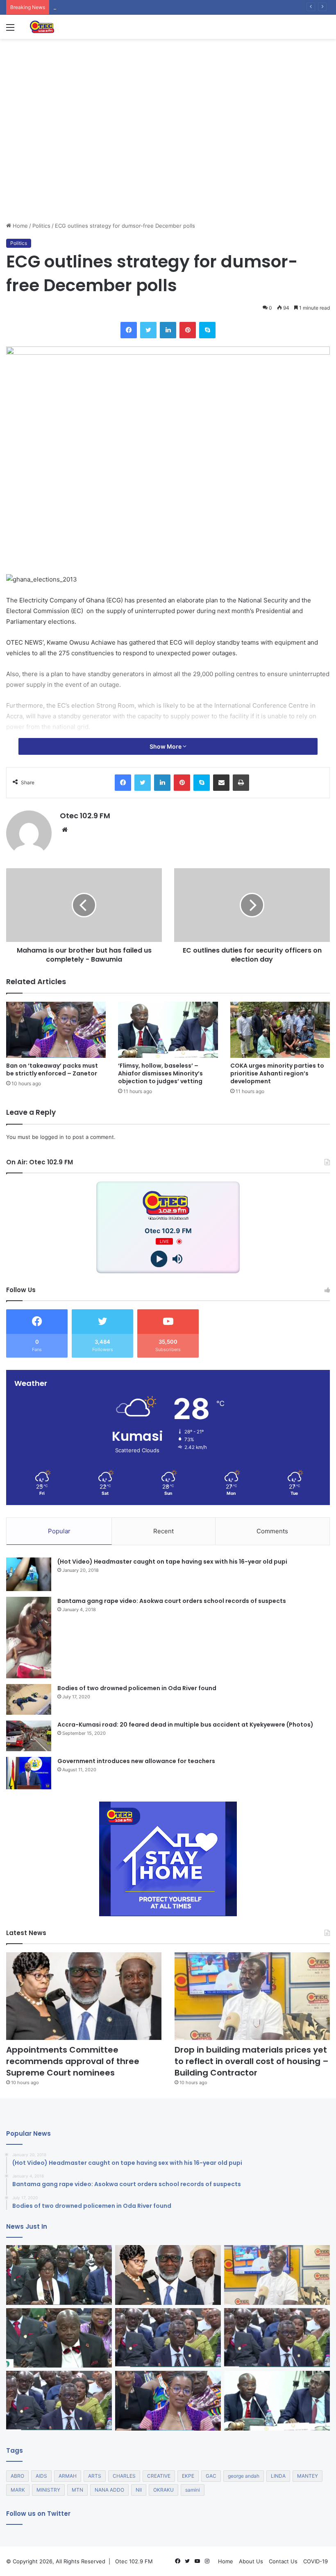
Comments (272, 1531)
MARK (18, 2490)
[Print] (241, 783)
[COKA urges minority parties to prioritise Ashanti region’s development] (280, 1030)
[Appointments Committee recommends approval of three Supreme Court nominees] (84, 1996)
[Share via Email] (221, 783)
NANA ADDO (109, 2490)
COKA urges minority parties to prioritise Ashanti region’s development (277, 1073)
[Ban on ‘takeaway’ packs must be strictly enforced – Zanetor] (56, 1030)
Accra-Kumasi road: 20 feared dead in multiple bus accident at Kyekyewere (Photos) (185, 1725)
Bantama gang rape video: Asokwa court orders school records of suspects (172, 1601)
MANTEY (308, 2476)
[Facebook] (129, 330)
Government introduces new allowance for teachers (136, 1761)
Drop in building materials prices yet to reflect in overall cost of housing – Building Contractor (252, 2061)
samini (193, 2490)
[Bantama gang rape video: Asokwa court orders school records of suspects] (29, 1638)
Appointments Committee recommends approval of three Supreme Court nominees (73, 2061)
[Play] (159, 1259)
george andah (244, 2476)
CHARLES (124, 2476)
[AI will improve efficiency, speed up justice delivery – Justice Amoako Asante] (277, 2338)
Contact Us (283, 2561)
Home (19, 226)
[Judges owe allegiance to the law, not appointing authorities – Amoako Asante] (168, 2338)
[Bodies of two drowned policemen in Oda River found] (29, 1699)
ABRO (17, 2476)
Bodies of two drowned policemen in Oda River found (137, 1688)
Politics (41, 226)
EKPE (188, 2476)
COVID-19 (316, 2561)
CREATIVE (159, 2476)
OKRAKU (163, 2490)
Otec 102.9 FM (85, 816)
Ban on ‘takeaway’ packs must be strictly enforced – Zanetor (52, 1070)
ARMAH (68, 2476)
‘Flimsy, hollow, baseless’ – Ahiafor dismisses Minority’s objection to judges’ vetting (160, 1073)
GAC (211, 2476)
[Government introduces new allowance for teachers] (29, 1773)
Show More (166, 746)
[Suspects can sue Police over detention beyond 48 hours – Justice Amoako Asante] (59, 2401)
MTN (77, 2490)
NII (139, 2490)
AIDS (41, 2476)
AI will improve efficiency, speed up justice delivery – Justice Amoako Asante (152, 7)
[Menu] (10, 30)
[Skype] (207, 330)
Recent (163, 1531)
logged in (52, 1137)
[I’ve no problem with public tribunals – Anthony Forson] (59, 2338)
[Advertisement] (168, 160)
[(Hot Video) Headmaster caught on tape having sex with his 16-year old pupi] (29, 1574)
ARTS (95, 2476)
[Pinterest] (188, 330)
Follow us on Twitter (38, 2514)
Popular (59, 1531)
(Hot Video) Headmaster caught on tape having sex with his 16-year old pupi (172, 1562)
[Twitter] (148, 330)
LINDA (278, 2476)
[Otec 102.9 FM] (68, 27)
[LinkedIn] (168, 330)
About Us (251, 2561)
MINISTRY (48, 2490)
